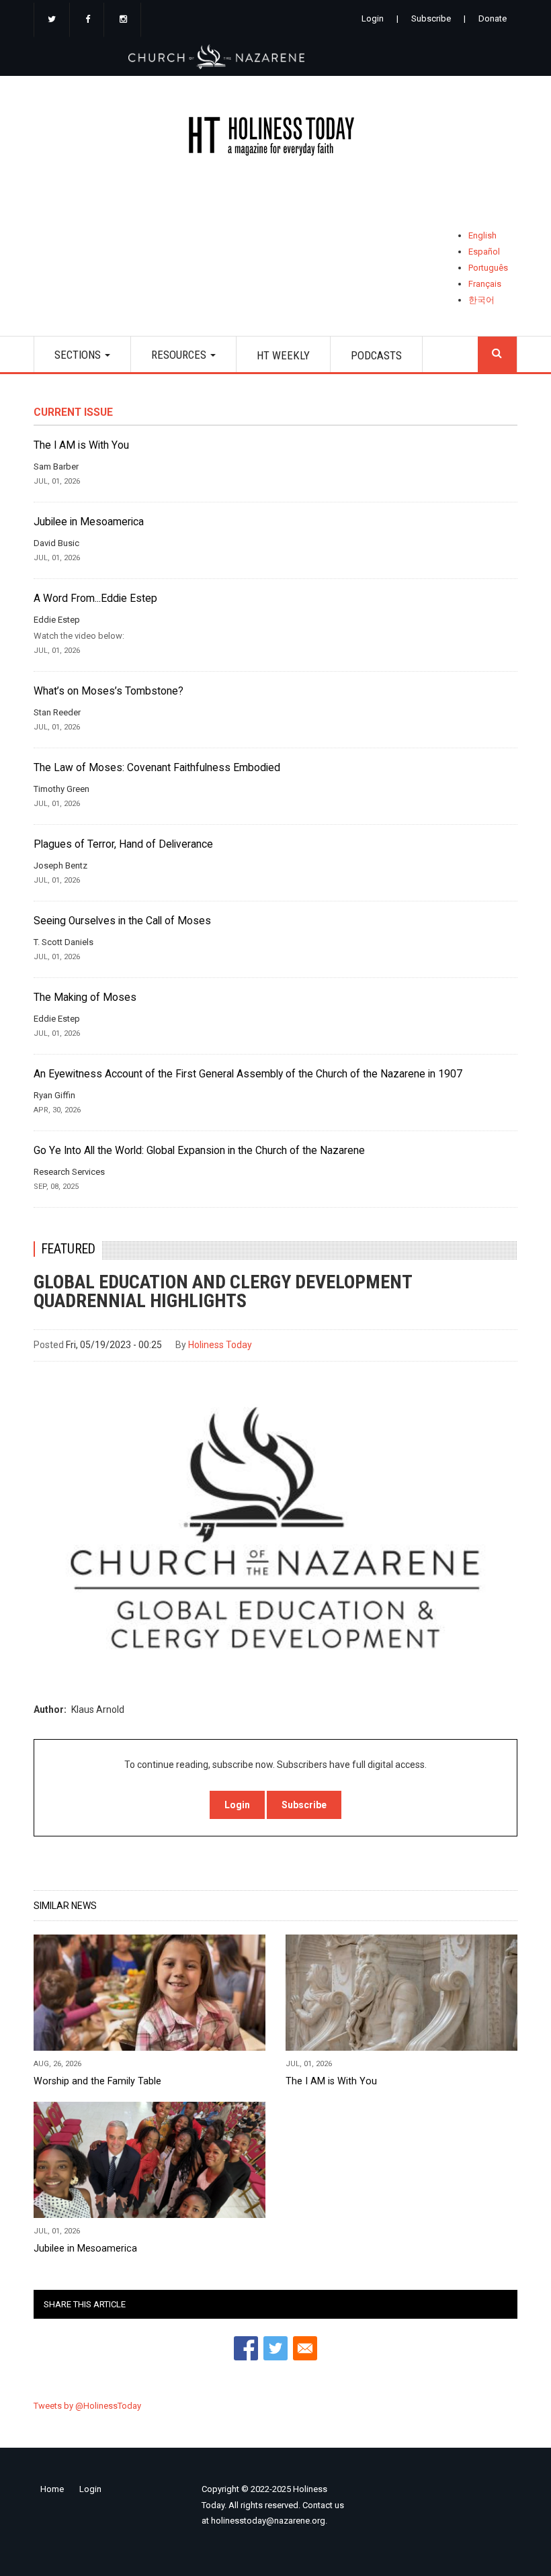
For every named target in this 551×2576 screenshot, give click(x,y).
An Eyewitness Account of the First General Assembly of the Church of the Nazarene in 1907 (248, 1074)
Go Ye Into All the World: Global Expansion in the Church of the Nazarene (199, 1151)
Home (52, 2489)
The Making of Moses (85, 997)
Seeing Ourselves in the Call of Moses (122, 921)
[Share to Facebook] (246, 2348)
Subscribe (431, 18)
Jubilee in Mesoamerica (89, 522)
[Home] (275, 139)
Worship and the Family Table (97, 2081)
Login (373, 18)
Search (497, 354)
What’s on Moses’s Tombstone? (109, 691)
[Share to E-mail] (305, 2348)
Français (485, 284)
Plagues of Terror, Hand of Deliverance (123, 844)
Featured (69, 1249)
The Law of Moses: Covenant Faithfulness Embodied (157, 768)
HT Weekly (283, 355)
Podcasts (376, 355)
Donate (493, 18)
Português (488, 268)
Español (484, 252)
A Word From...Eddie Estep (95, 598)
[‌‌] (52, 20)
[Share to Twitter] (275, 2348)
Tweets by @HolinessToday (87, 2406)
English (482, 235)
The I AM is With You (81, 445)
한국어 (481, 300)
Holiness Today (220, 1345)
